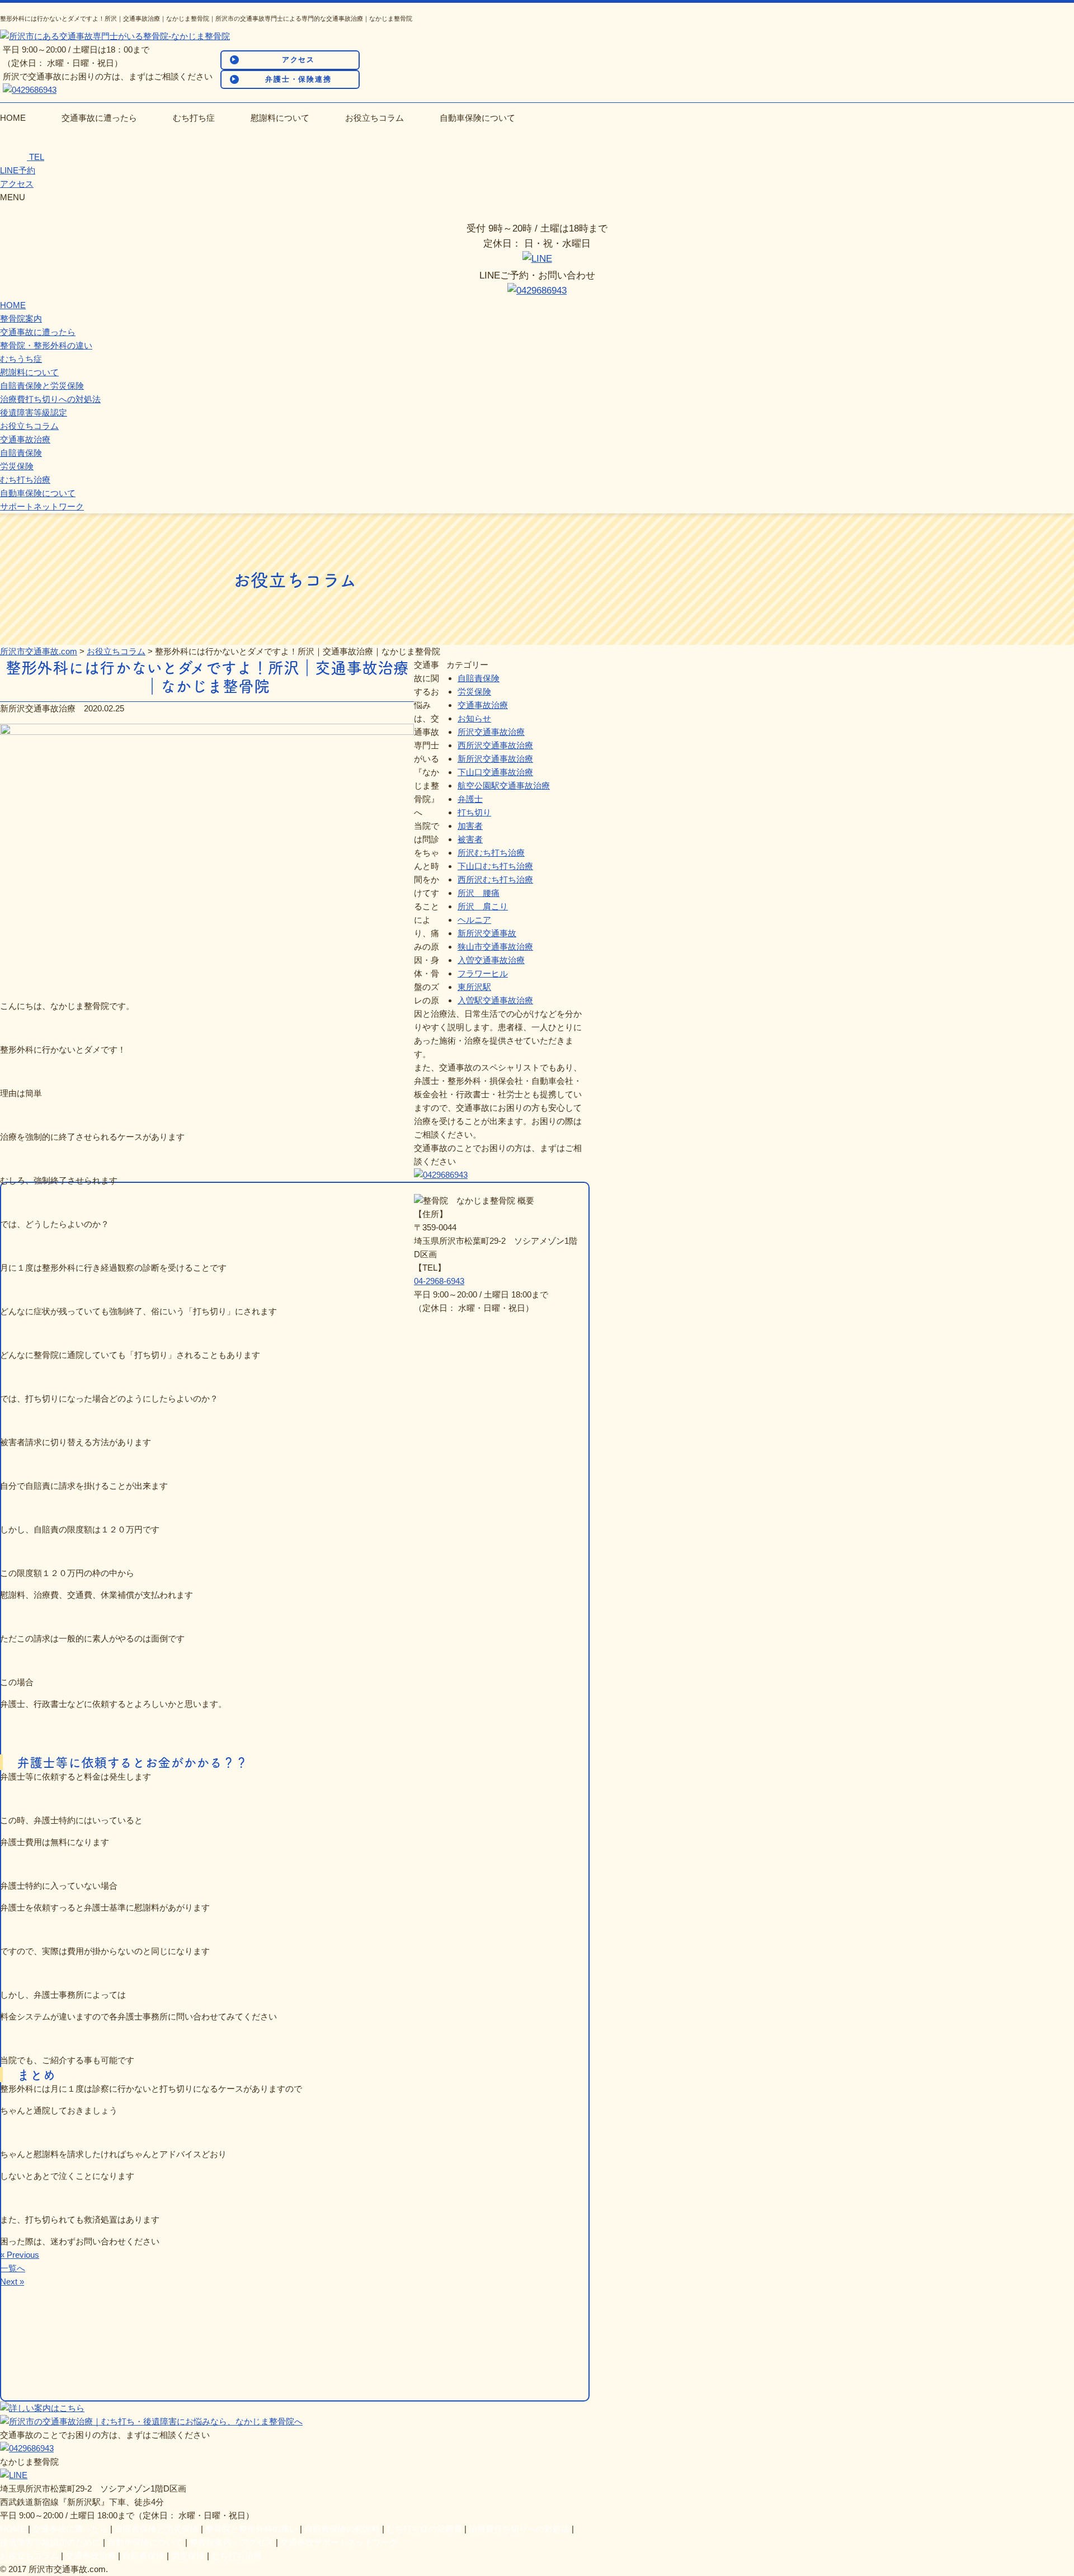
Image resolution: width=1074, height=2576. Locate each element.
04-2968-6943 (439, 1281)
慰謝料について (280, 118)
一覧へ (13, 2268)
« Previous (20, 2255)
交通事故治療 (25, 439)
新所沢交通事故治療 (495, 759)
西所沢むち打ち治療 (495, 879)
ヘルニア (474, 920)
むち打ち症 (194, 118)
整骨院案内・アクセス (232, 2542)
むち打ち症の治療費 (424, 2529)
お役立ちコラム (375, 118)
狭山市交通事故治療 (495, 947)
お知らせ (474, 718)
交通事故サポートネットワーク (339, 2542)
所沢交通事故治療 (491, 732)
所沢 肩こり (483, 906)
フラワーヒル (483, 973)
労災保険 (17, 466)
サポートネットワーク (42, 506)
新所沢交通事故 (487, 933)
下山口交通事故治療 (495, 772)
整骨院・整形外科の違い (46, 345)
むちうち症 (21, 359)
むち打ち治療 (25, 480)
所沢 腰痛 (479, 893)
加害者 (470, 826)
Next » (12, 2282)
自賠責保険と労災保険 (42, 386)
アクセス (299, 60)
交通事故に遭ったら (99, 118)
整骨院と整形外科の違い (251, 2529)
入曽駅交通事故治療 (495, 1000)
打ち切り (474, 812)
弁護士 (470, 799)
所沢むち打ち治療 (491, 853)
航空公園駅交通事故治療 (504, 785)
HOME (13, 118)
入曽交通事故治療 (491, 960)
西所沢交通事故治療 (495, 745)
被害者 (470, 839)
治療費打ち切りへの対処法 (50, 399)
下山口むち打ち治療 (495, 866)
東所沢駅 (474, 987)
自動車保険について (477, 118)
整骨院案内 (21, 319)
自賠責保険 (21, 453)
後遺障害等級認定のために (50, 2542)
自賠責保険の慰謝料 (342, 2529)
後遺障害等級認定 (34, 412)
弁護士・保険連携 (299, 79)
